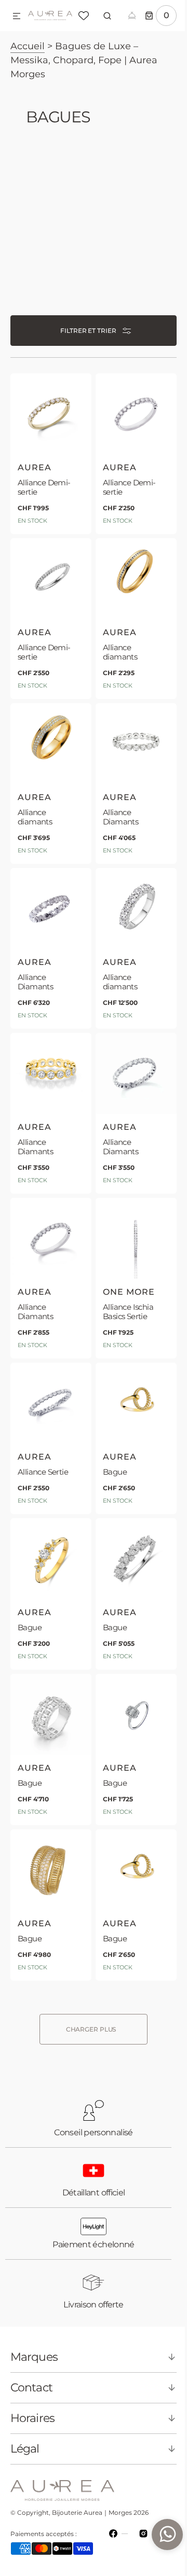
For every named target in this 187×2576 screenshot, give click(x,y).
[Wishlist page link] (84, 16)
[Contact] (132, 16)
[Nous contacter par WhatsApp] (159, 2535)
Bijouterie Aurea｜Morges (92, 2512)
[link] (49, 452)
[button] (17, 17)
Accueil (28, 46)
